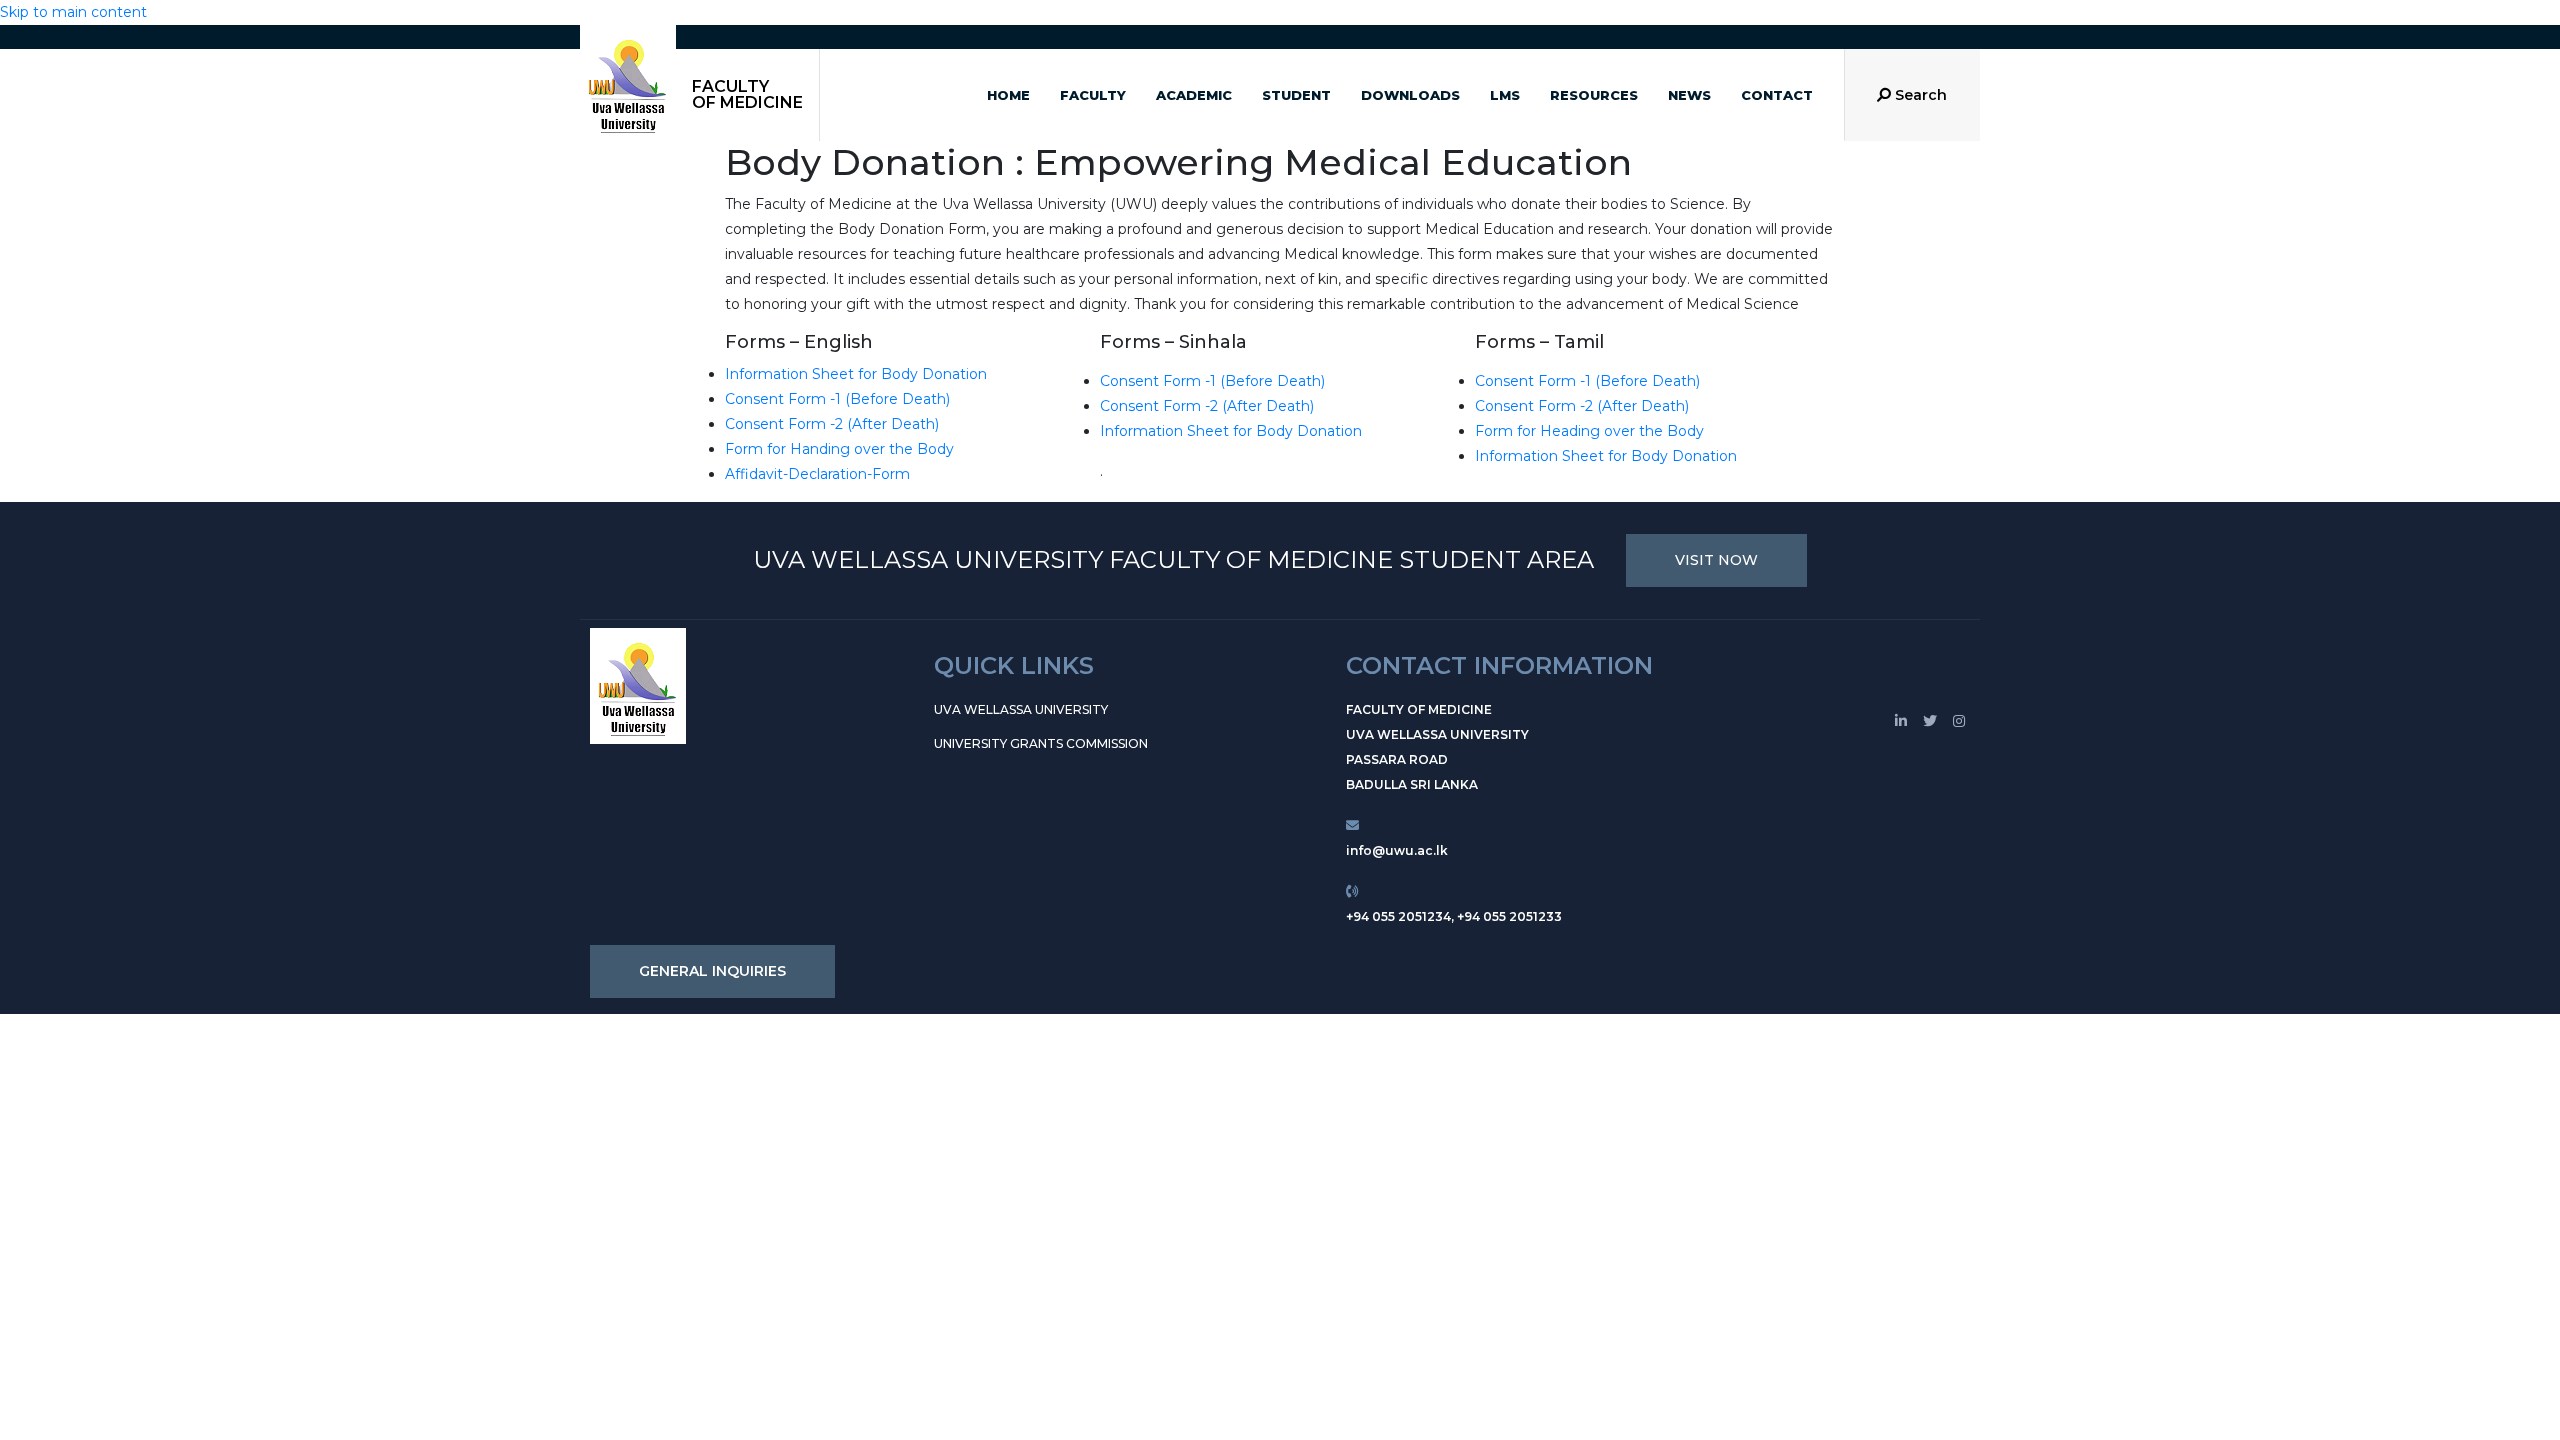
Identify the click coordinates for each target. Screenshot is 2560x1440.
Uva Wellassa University (1021, 709)
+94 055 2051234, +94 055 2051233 (1454, 916)
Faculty (1093, 95)
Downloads (1410, 95)
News (1689, 95)
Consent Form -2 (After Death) (832, 424)
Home (1008, 95)
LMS (1505, 95)
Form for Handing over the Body (839, 449)
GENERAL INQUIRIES (712, 971)
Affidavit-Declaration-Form (817, 474)
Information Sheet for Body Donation (856, 374)
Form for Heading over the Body (1589, 431)
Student (1296, 95)
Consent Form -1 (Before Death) (837, 399)
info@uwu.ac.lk (1397, 850)
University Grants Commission (1041, 743)
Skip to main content (73, 12)
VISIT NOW (1716, 560)
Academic (1194, 95)
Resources (1594, 95)
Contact (1777, 95)
